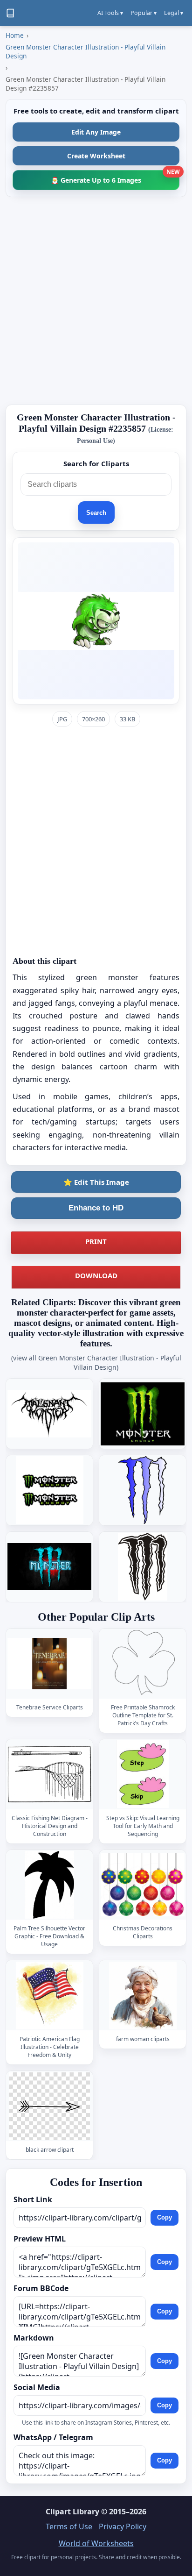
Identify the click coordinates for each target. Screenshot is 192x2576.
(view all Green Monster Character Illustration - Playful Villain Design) (96, 1363)
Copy (165, 2217)
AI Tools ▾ (110, 13)
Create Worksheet (96, 156)
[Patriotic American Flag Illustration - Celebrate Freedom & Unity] (49, 1996)
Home (15, 35)
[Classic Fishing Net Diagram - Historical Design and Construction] (49, 1774)
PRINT (96, 1241)
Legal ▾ (174, 13)
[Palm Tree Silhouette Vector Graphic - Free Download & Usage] (49, 1885)
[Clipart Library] (10, 13)
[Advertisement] (96, 301)
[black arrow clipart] (49, 2106)
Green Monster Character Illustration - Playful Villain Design (86, 51)
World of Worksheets (96, 2543)
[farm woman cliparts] (143, 1996)
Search (96, 513)
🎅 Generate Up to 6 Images (115, 177)
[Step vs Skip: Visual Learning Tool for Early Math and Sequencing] (143, 1774)
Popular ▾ (144, 13)
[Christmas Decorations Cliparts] (143, 1885)
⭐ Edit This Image (96, 1182)
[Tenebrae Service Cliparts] (49, 1663)
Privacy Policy (123, 2526)
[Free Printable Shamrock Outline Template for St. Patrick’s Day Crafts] (143, 1663)
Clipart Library (72, 2512)
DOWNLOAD (96, 1275)
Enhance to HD (96, 1208)
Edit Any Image (96, 132)
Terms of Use (69, 2526)
